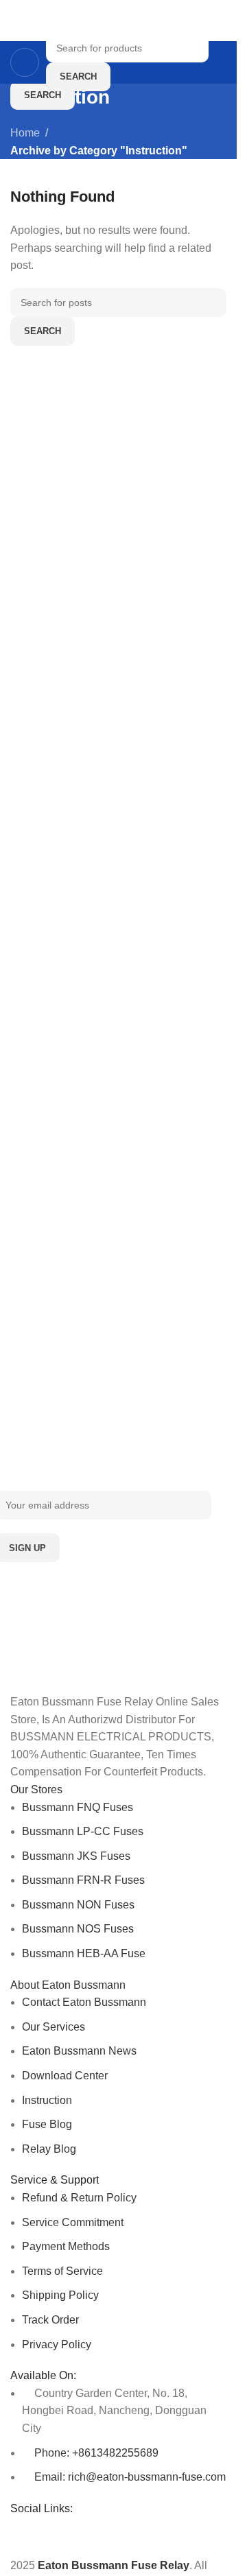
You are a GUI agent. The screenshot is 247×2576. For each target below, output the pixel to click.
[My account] (221, 62)
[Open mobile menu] (25, 62)
